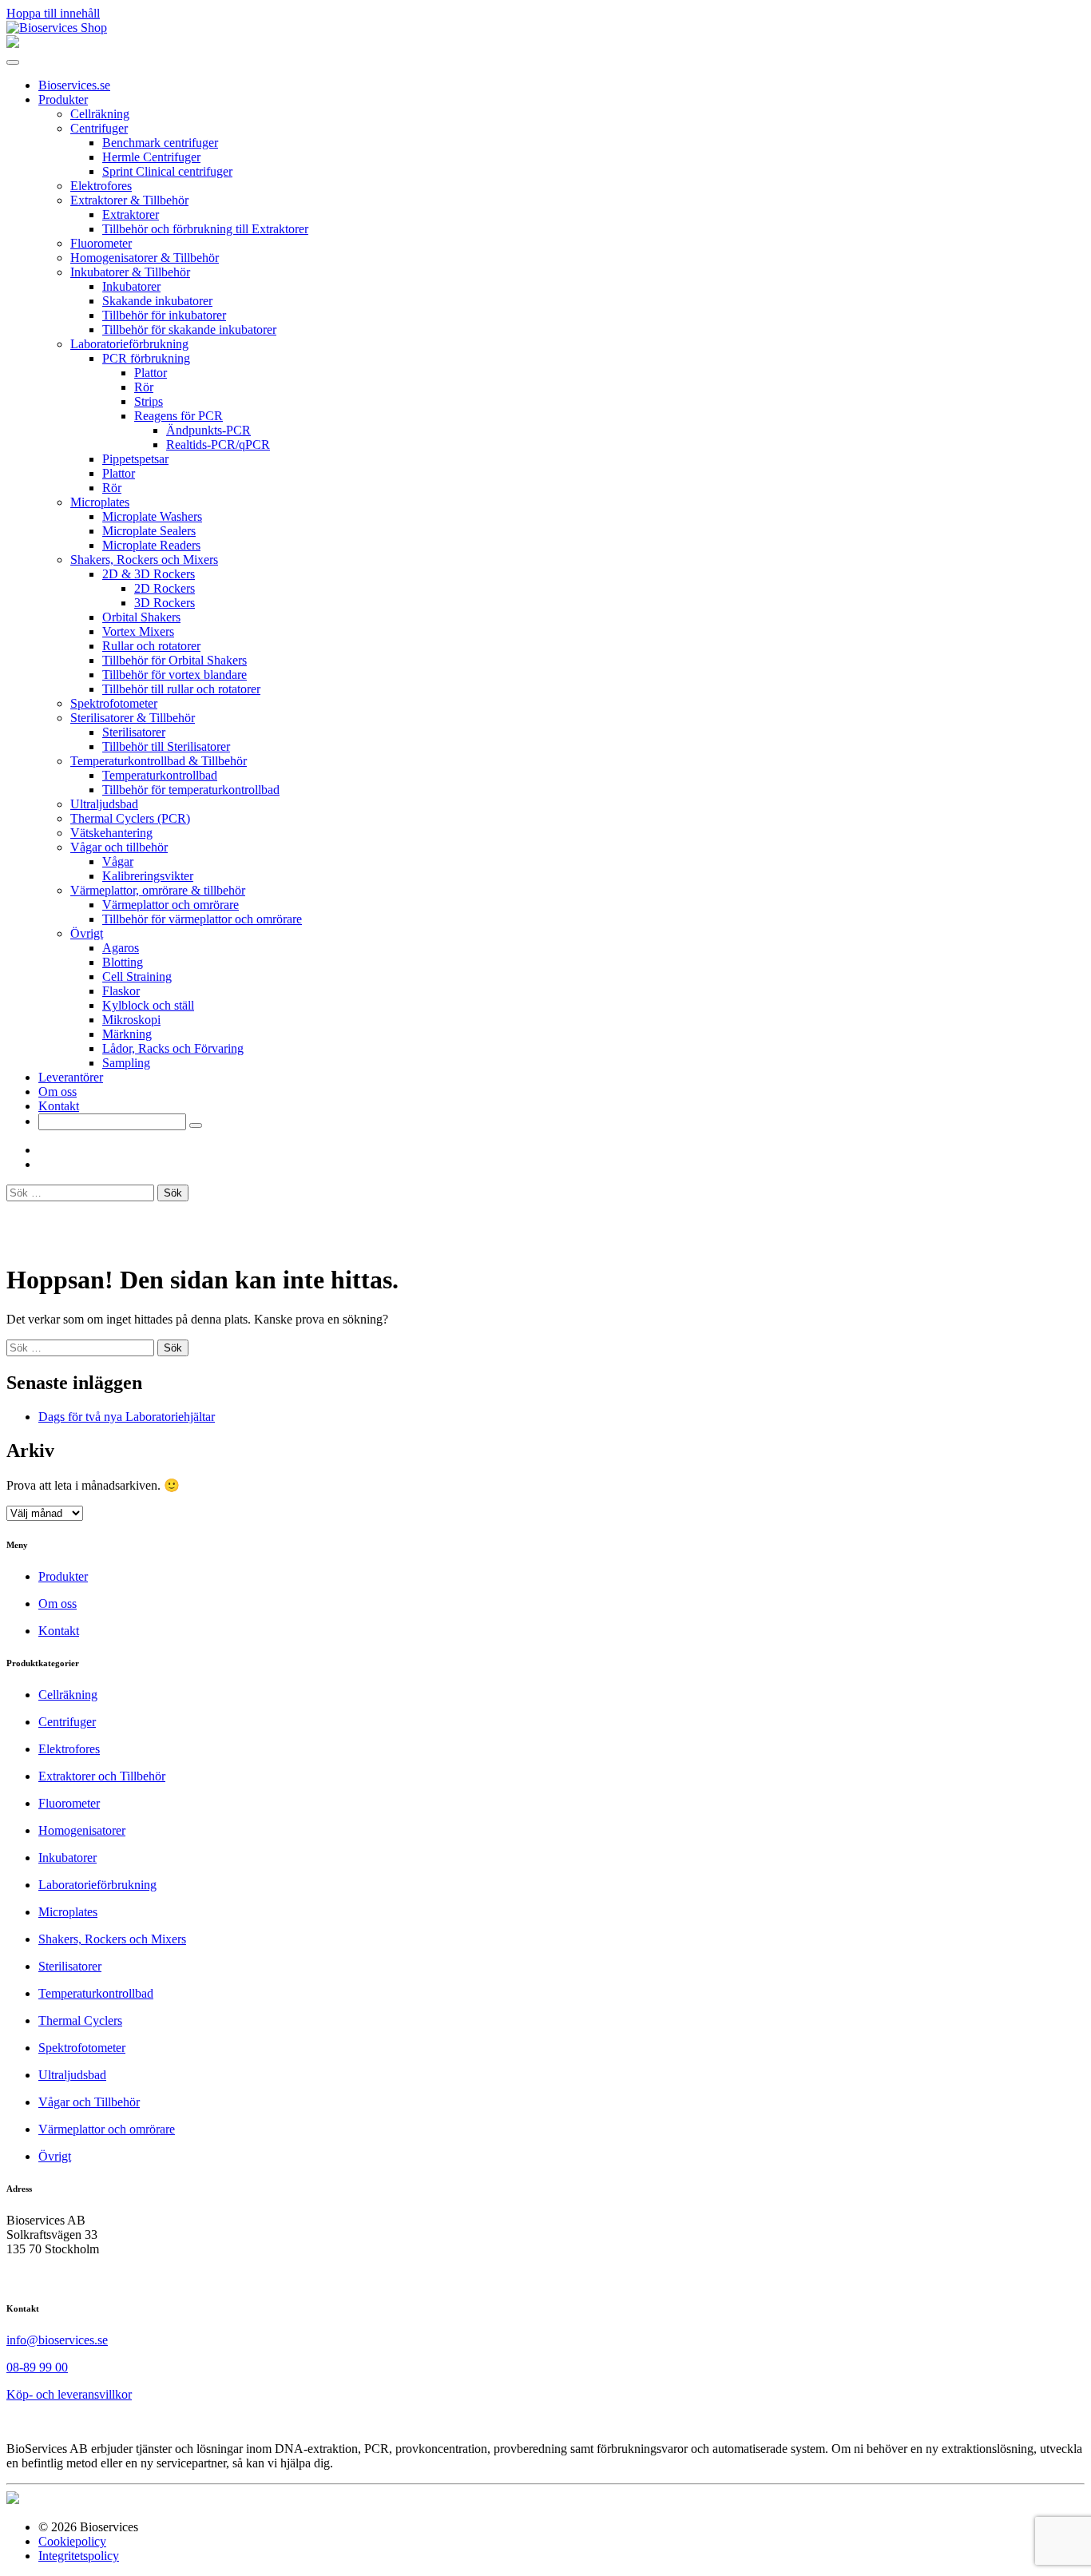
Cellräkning (100, 114)
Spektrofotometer (114, 703)
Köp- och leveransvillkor (69, 2394)
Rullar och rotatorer (151, 646)
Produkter (63, 99)
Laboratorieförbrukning (129, 344)
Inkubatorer (131, 286)
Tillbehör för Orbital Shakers (175, 660)
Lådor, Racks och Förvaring (173, 1048)
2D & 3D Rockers (149, 574)
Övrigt (87, 933)
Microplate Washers (152, 516)
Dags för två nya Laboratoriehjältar (127, 1417)
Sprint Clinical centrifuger (167, 171)
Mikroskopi (131, 1020)
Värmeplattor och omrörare (171, 905)
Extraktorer (131, 214)
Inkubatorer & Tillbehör (130, 272)
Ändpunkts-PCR (208, 430)
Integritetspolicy (79, 2556)
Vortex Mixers (138, 631)
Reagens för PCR (179, 416)
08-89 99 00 (37, 2367)
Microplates (100, 502)
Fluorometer (101, 243)
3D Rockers (165, 603)
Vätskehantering (111, 833)
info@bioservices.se (57, 2340)
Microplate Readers (151, 545)
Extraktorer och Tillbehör (102, 1776)
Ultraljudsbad (104, 804)
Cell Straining (137, 976)
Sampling (126, 1063)
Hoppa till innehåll (53, 13)
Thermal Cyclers (80, 2020)
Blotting (123, 962)
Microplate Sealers (149, 531)
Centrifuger (99, 128)
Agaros (121, 948)
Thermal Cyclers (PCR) (130, 818)
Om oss (58, 1092)
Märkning (127, 1034)
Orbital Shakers (141, 617)
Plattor (151, 373)
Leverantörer (71, 1077)
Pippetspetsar (135, 459)
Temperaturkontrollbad (160, 775)
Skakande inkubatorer (157, 301)
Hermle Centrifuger (151, 157)
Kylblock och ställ (148, 1005)
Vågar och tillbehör (119, 847)
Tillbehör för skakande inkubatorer (189, 329)
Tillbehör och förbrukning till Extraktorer (205, 229)
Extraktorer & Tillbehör (129, 200)
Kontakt (59, 1106)
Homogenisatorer (82, 1830)
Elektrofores (101, 186)
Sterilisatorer (134, 732)
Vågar (118, 861)
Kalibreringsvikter (148, 876)
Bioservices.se (74, 85)
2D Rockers (165, 588)
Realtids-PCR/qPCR (218, 445)
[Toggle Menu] (13, 62)
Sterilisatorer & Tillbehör (133, 718)
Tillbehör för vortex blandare (175, 675)
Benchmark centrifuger (160, 143)
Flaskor (121, 991)
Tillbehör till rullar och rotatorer (181, 689)
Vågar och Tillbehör (89, 2102)
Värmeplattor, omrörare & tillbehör (158, 890)
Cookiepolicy (72, 2541)
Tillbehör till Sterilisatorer (166, 746)
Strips (149, 401)
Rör (144, 387)
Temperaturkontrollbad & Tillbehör (159, 761)
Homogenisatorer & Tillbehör (145, 258)
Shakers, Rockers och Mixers (144, 560)
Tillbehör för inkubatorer (164, 315)
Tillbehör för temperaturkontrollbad (191, 790)
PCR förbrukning (146, 358)
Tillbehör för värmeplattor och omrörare (202, 919)
